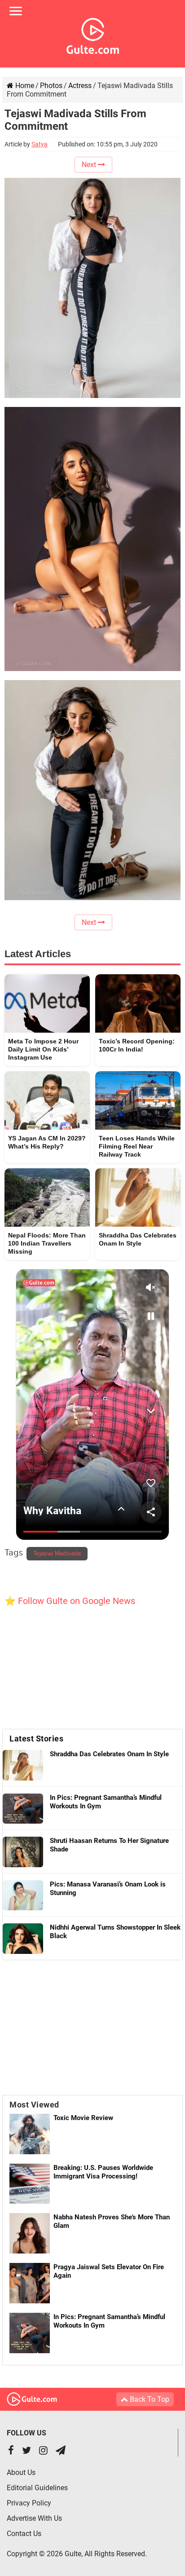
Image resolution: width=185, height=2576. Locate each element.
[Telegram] (61, 2451)
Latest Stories (36, 1739)
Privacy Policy (29, 2503)
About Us (21, 2472)
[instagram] (43, 2451)
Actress (80, 86)
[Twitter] (26, 2451)
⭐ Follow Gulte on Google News (70, 1601)
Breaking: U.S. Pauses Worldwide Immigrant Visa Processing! (103, 2172)
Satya (40, 144)
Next (90, 165)
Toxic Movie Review (83, 2118)
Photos (51, 86)
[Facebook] (11, 2451)
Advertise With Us (34, 2518)
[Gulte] (93, 34)
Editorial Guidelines (37, 2488)
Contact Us (24, 2534)
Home (24, 86)
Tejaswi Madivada (57, 1554)
